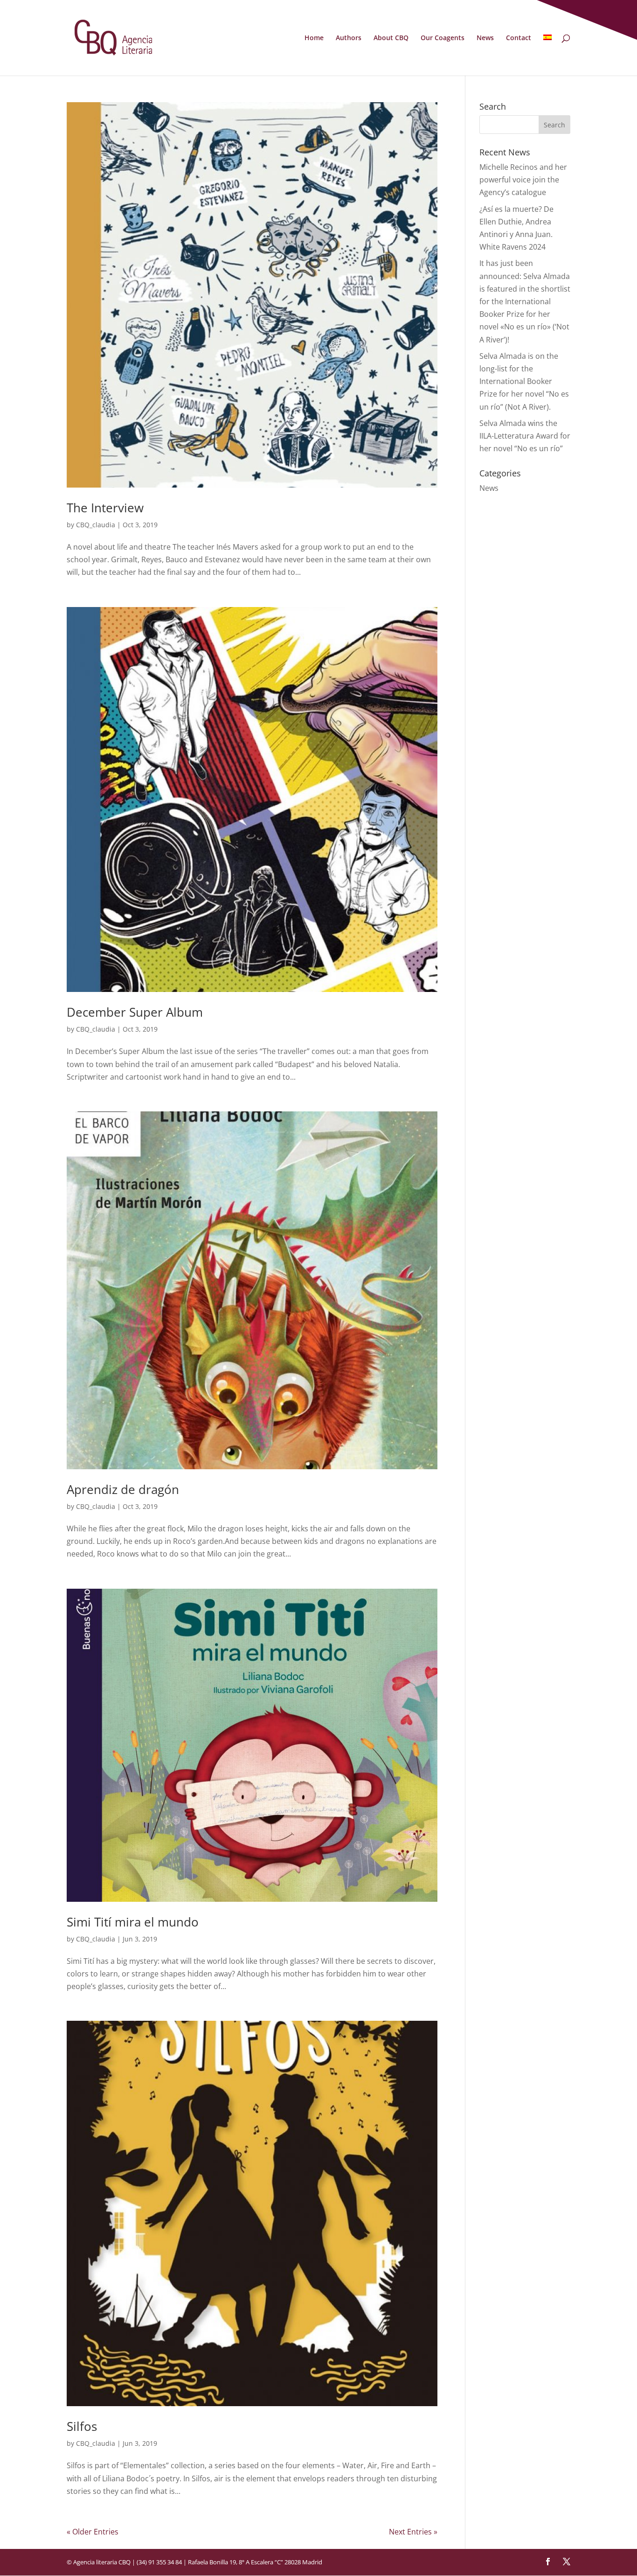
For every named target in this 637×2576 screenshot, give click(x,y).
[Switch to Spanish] (547, 55)
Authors (349, 38)
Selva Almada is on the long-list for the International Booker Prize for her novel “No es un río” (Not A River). (524, 381)
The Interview (105, 508)
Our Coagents (443, 38)
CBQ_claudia (96, 525)
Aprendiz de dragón (123, 1489)
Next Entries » (413, 2532)
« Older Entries (93, 2532)
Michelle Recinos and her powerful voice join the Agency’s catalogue (523, 180)
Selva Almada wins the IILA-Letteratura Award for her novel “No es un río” (525, 436)
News (485, 38)
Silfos (82, 2426)
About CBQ (391, 38)
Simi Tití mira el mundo (133, 1922)
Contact (519, 38)
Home (314, 38)
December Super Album (135, 1012)
